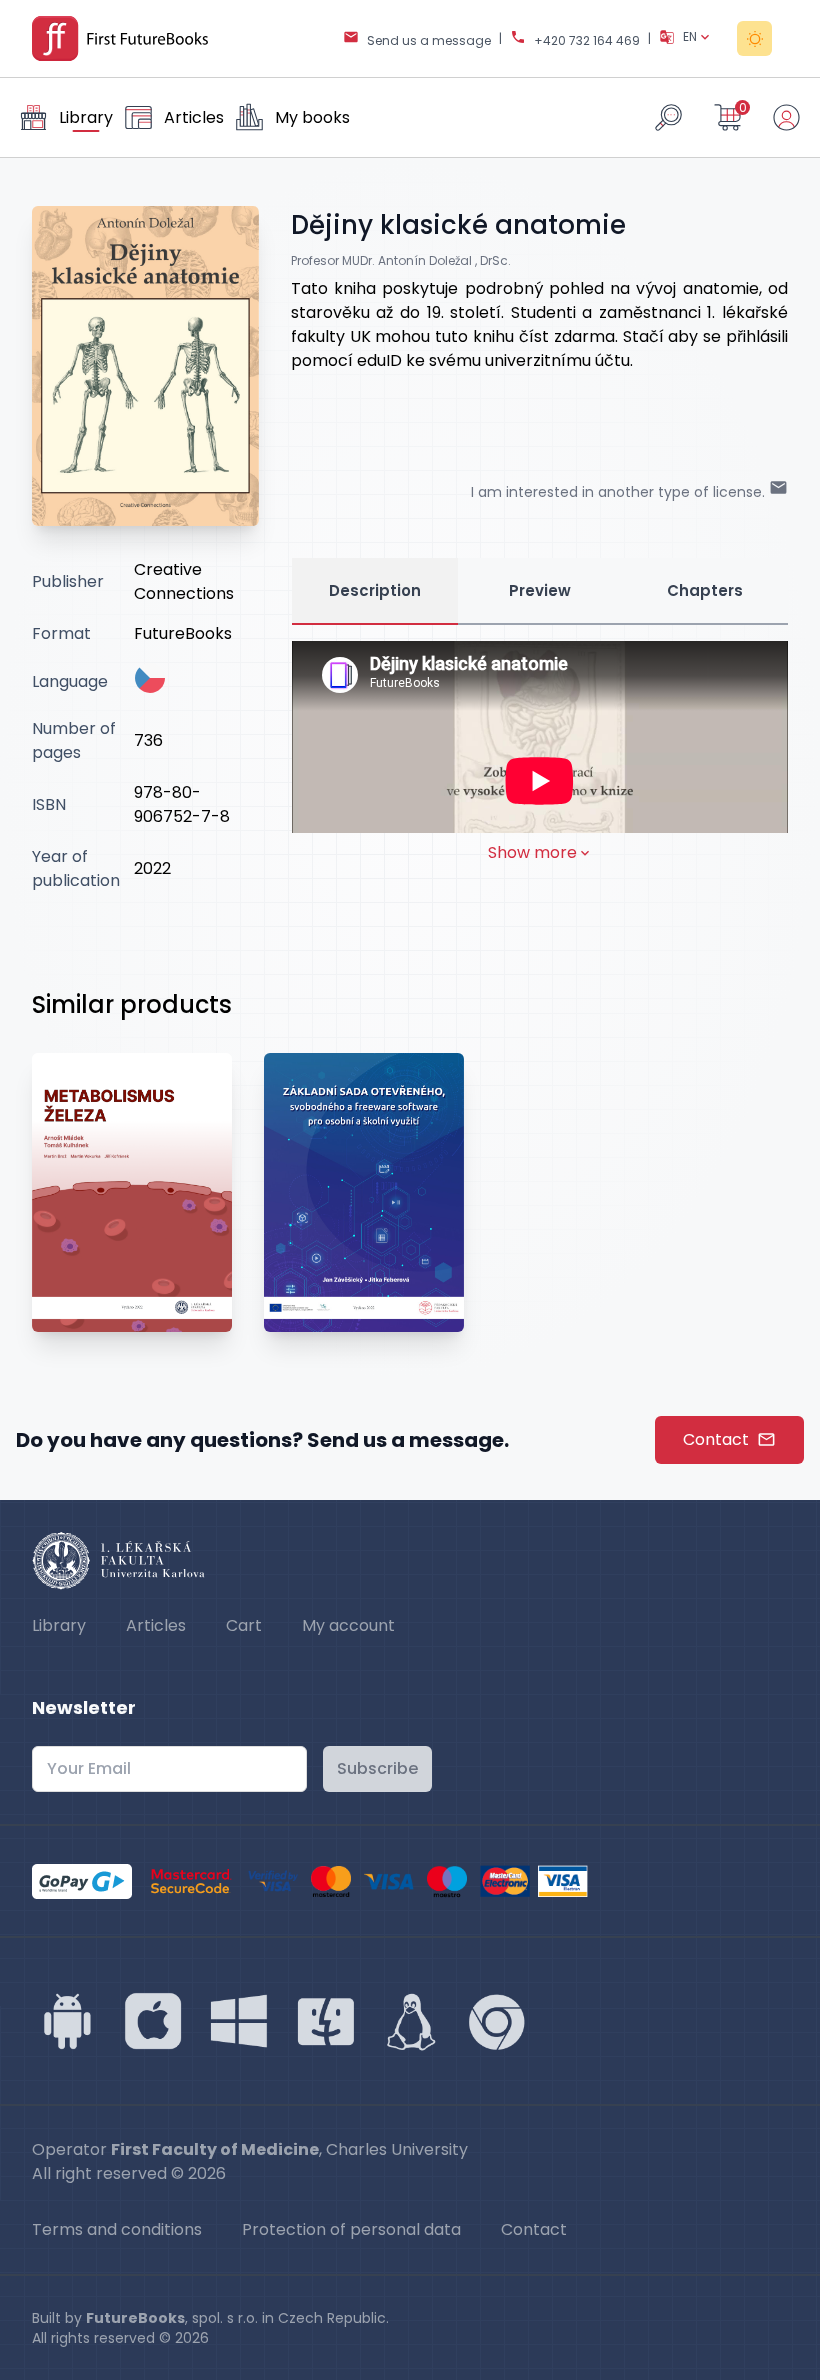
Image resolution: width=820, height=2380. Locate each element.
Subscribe (377, 1768)
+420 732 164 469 (587, 40)
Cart (244, 1625)
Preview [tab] (540, 590)
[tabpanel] (540, 753)
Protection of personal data (351, 2229)
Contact (716, 1439)
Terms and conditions (117, 2229)
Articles (156, 1625)
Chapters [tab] (705, 590)
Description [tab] (375, 590)
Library (59, 1625)
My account (348, 1625)
